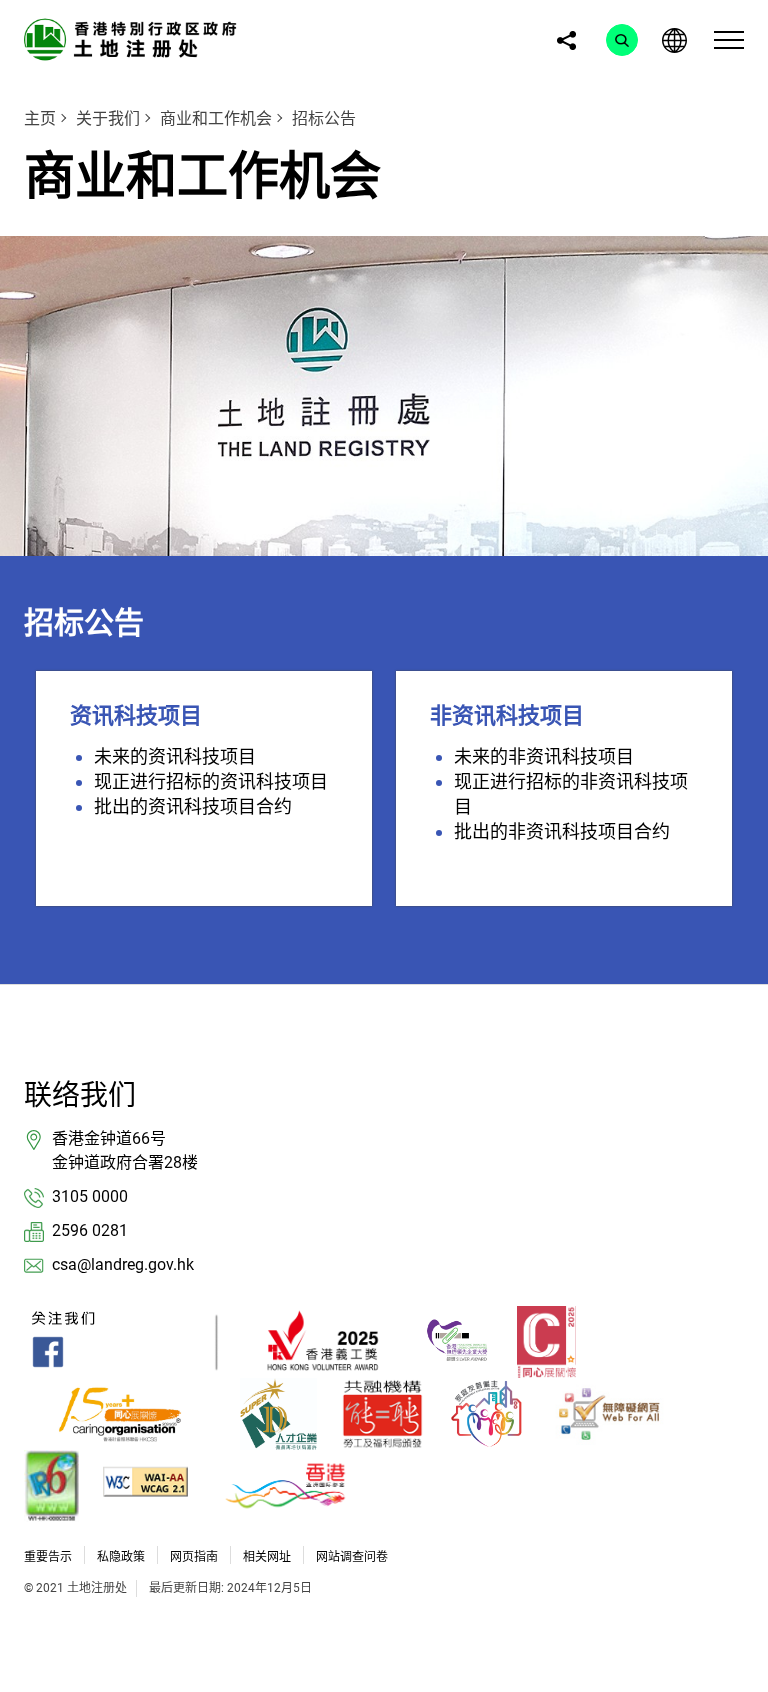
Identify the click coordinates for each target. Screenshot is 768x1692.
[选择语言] (674, 40)
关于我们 (108, 118)
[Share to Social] (566, 40)
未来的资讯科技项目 (175, 756)
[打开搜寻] (622, 40)
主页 (40, 118)
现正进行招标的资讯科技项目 (211, 781)
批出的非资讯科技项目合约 (562, 831)
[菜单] (729, 40)
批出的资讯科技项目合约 (193, 806)
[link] (134, 38)
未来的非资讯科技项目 (544, 756)
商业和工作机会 (216, 118)
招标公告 (324, 118)
